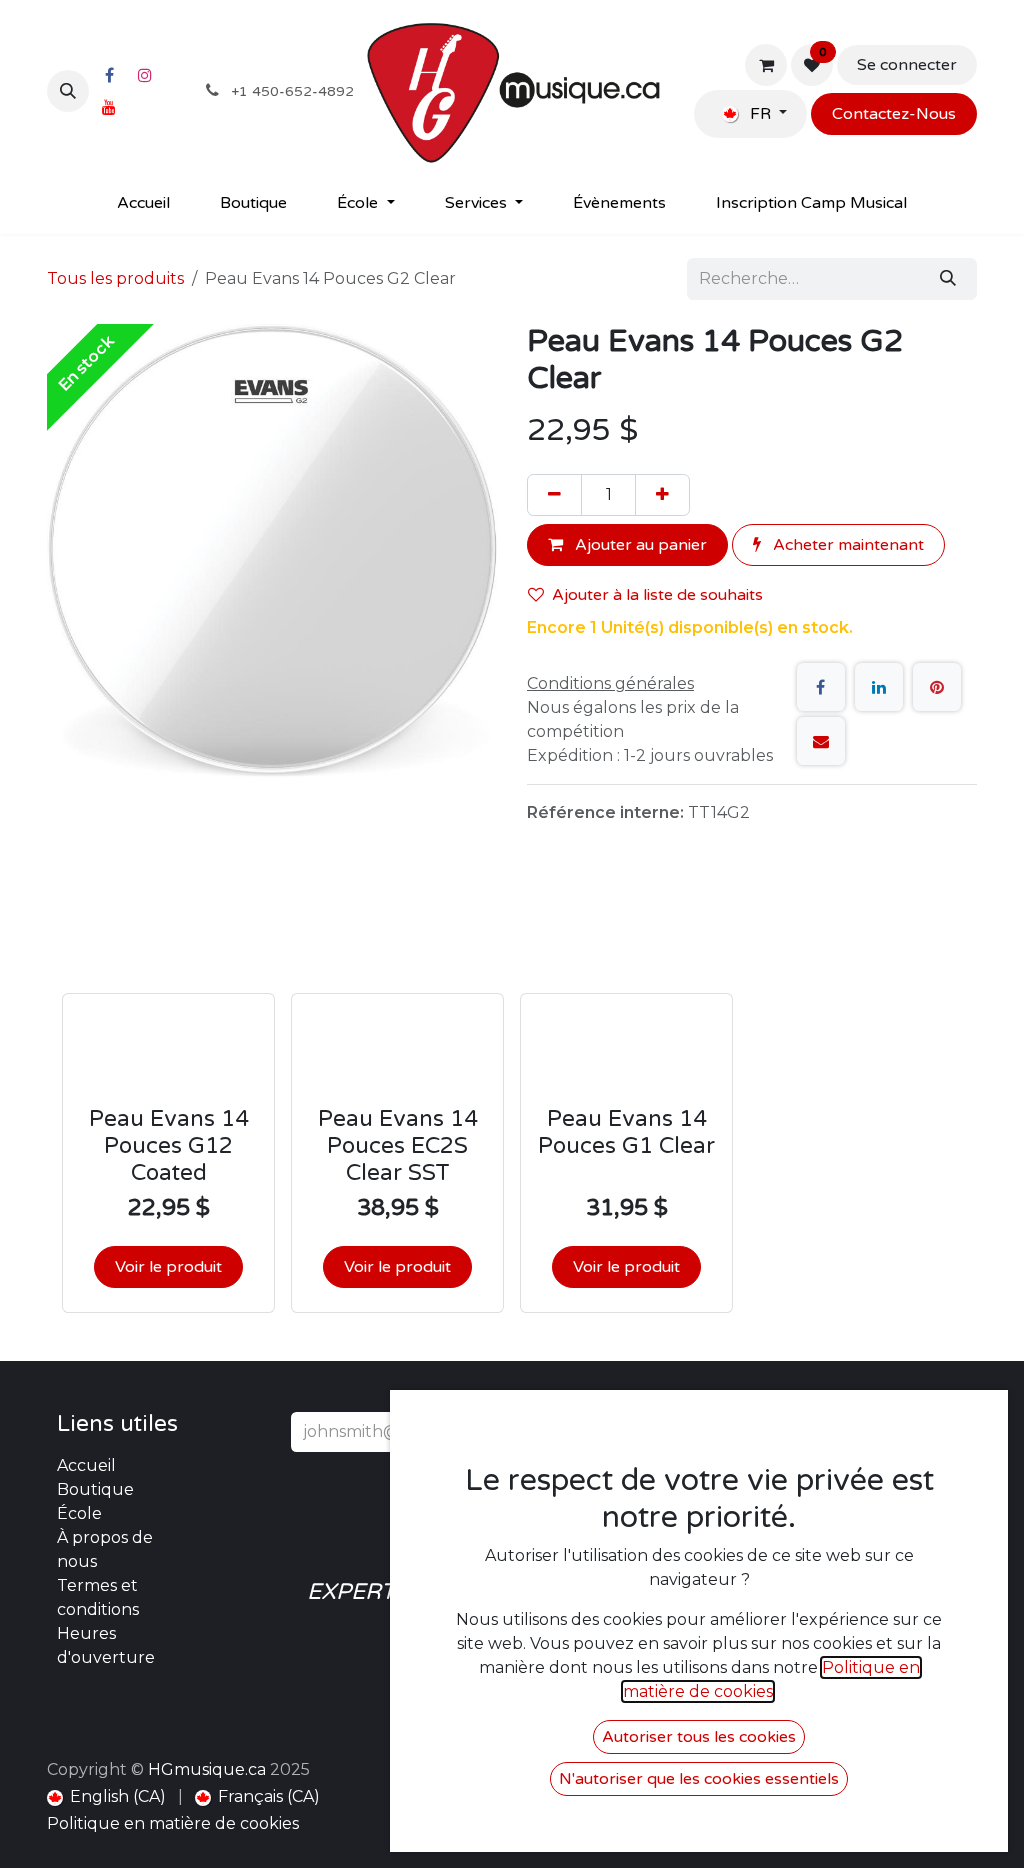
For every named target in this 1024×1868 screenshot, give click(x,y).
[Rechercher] (948, 279)
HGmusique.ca (207, 1769)
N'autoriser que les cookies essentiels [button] (699, 1779)
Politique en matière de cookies (173, 1823)
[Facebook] (109, 75)
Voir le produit (168, 1267)
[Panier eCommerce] (766, 65)
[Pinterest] (937, 687)
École (79, 1513)
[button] (68, 91)
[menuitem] (143, 203)
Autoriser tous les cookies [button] (699, 1737)
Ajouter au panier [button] (639, 545)
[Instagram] (145, 75)
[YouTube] (109, 107)
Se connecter (907, 65)
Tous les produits (115, 278)
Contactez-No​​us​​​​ (894, 114)
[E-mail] (821, 741)
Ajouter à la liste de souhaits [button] (657, 595)
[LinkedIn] (879, 687)
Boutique (95, 1489)
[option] (512, 1105)
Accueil (86, 1465)
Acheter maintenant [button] (846, 545)
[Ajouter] (662, 495)
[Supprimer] (554, 495)
